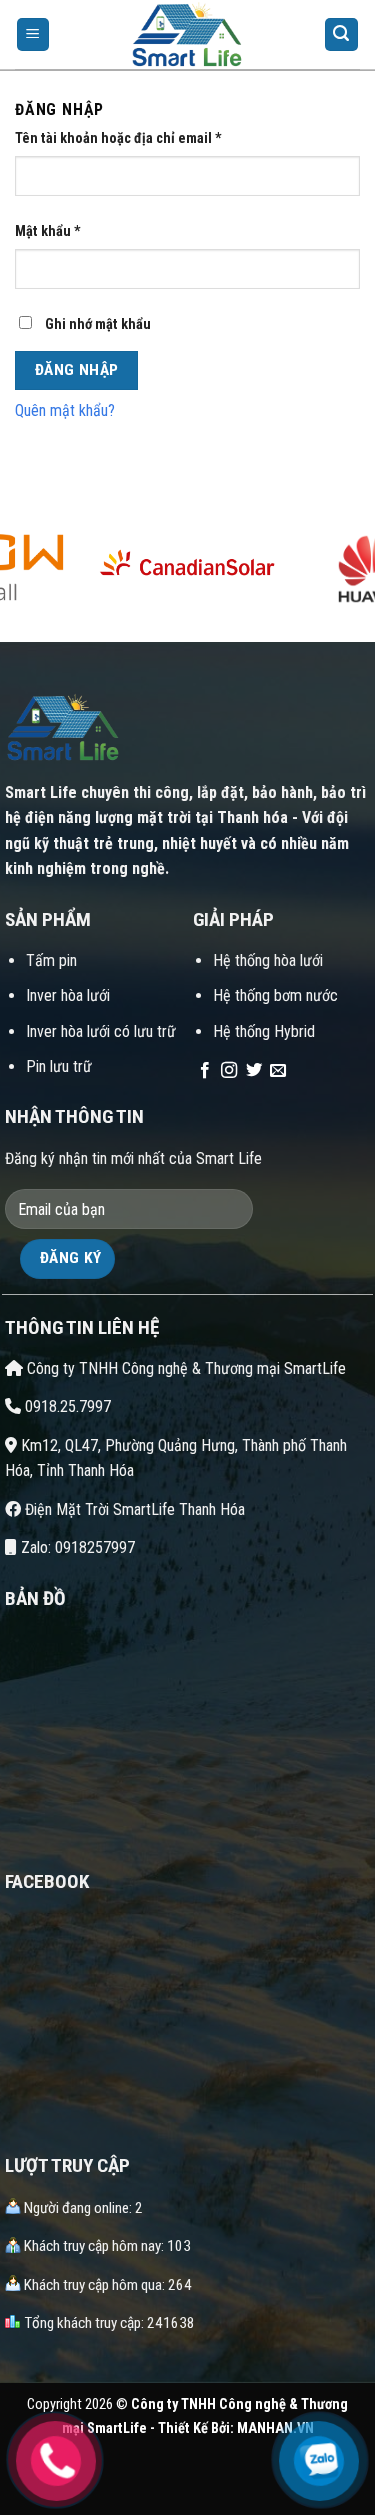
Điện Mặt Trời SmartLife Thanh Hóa (133, 1509)
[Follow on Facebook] (205, 1071)
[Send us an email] (278, 1071)
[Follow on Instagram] (229, 1071)
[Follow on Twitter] (254, 1071)
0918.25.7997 (66, 1406)
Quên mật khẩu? (65, 410)
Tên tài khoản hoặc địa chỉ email (118, 138)
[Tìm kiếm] (342, 34)
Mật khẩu (48, 231)
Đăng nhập (77, 370)
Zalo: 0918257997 (76, 1547)
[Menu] (33, 34)
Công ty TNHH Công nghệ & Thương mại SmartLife (184, 1368)
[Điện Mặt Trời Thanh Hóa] (188, 35)
